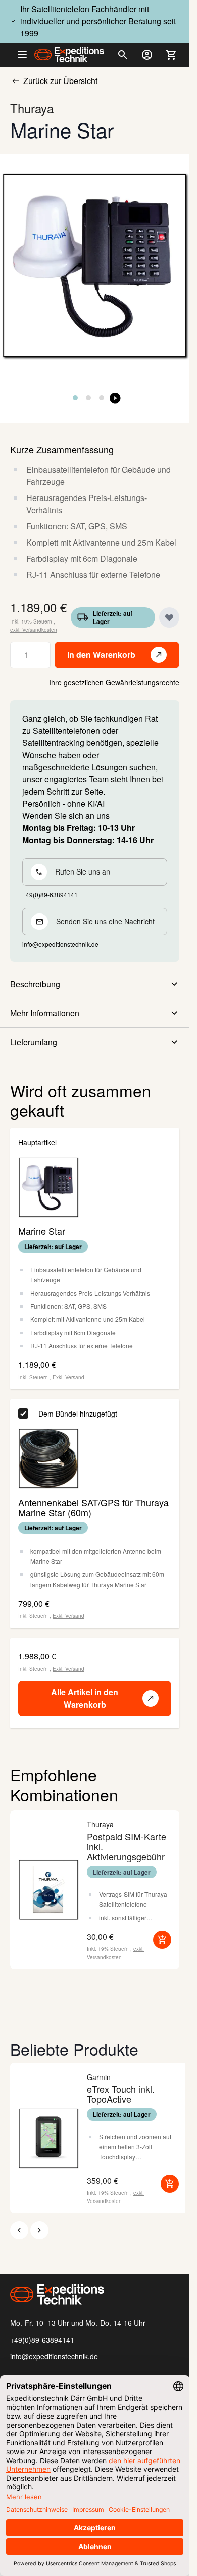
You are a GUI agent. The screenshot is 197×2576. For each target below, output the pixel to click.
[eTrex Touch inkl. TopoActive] (48, 2138)
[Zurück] (19, 2230)
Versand (75, 1377)
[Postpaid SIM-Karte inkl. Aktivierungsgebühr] (48, 1890)
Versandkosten (40, 630)
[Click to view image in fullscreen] (95, 265)
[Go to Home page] (69, 55)
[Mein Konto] (147, 55)
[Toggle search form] (123, 55)
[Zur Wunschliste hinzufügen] (169, 617)
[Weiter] (39, 2230)
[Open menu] (26, 55)
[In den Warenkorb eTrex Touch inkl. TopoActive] (170, 2184)
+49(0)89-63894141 (42, 2340)
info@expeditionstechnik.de (54, 2356)
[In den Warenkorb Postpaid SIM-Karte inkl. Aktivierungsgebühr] (162, 1940)
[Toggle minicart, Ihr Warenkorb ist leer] (171, 55)
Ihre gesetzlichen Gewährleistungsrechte (114, 682)
